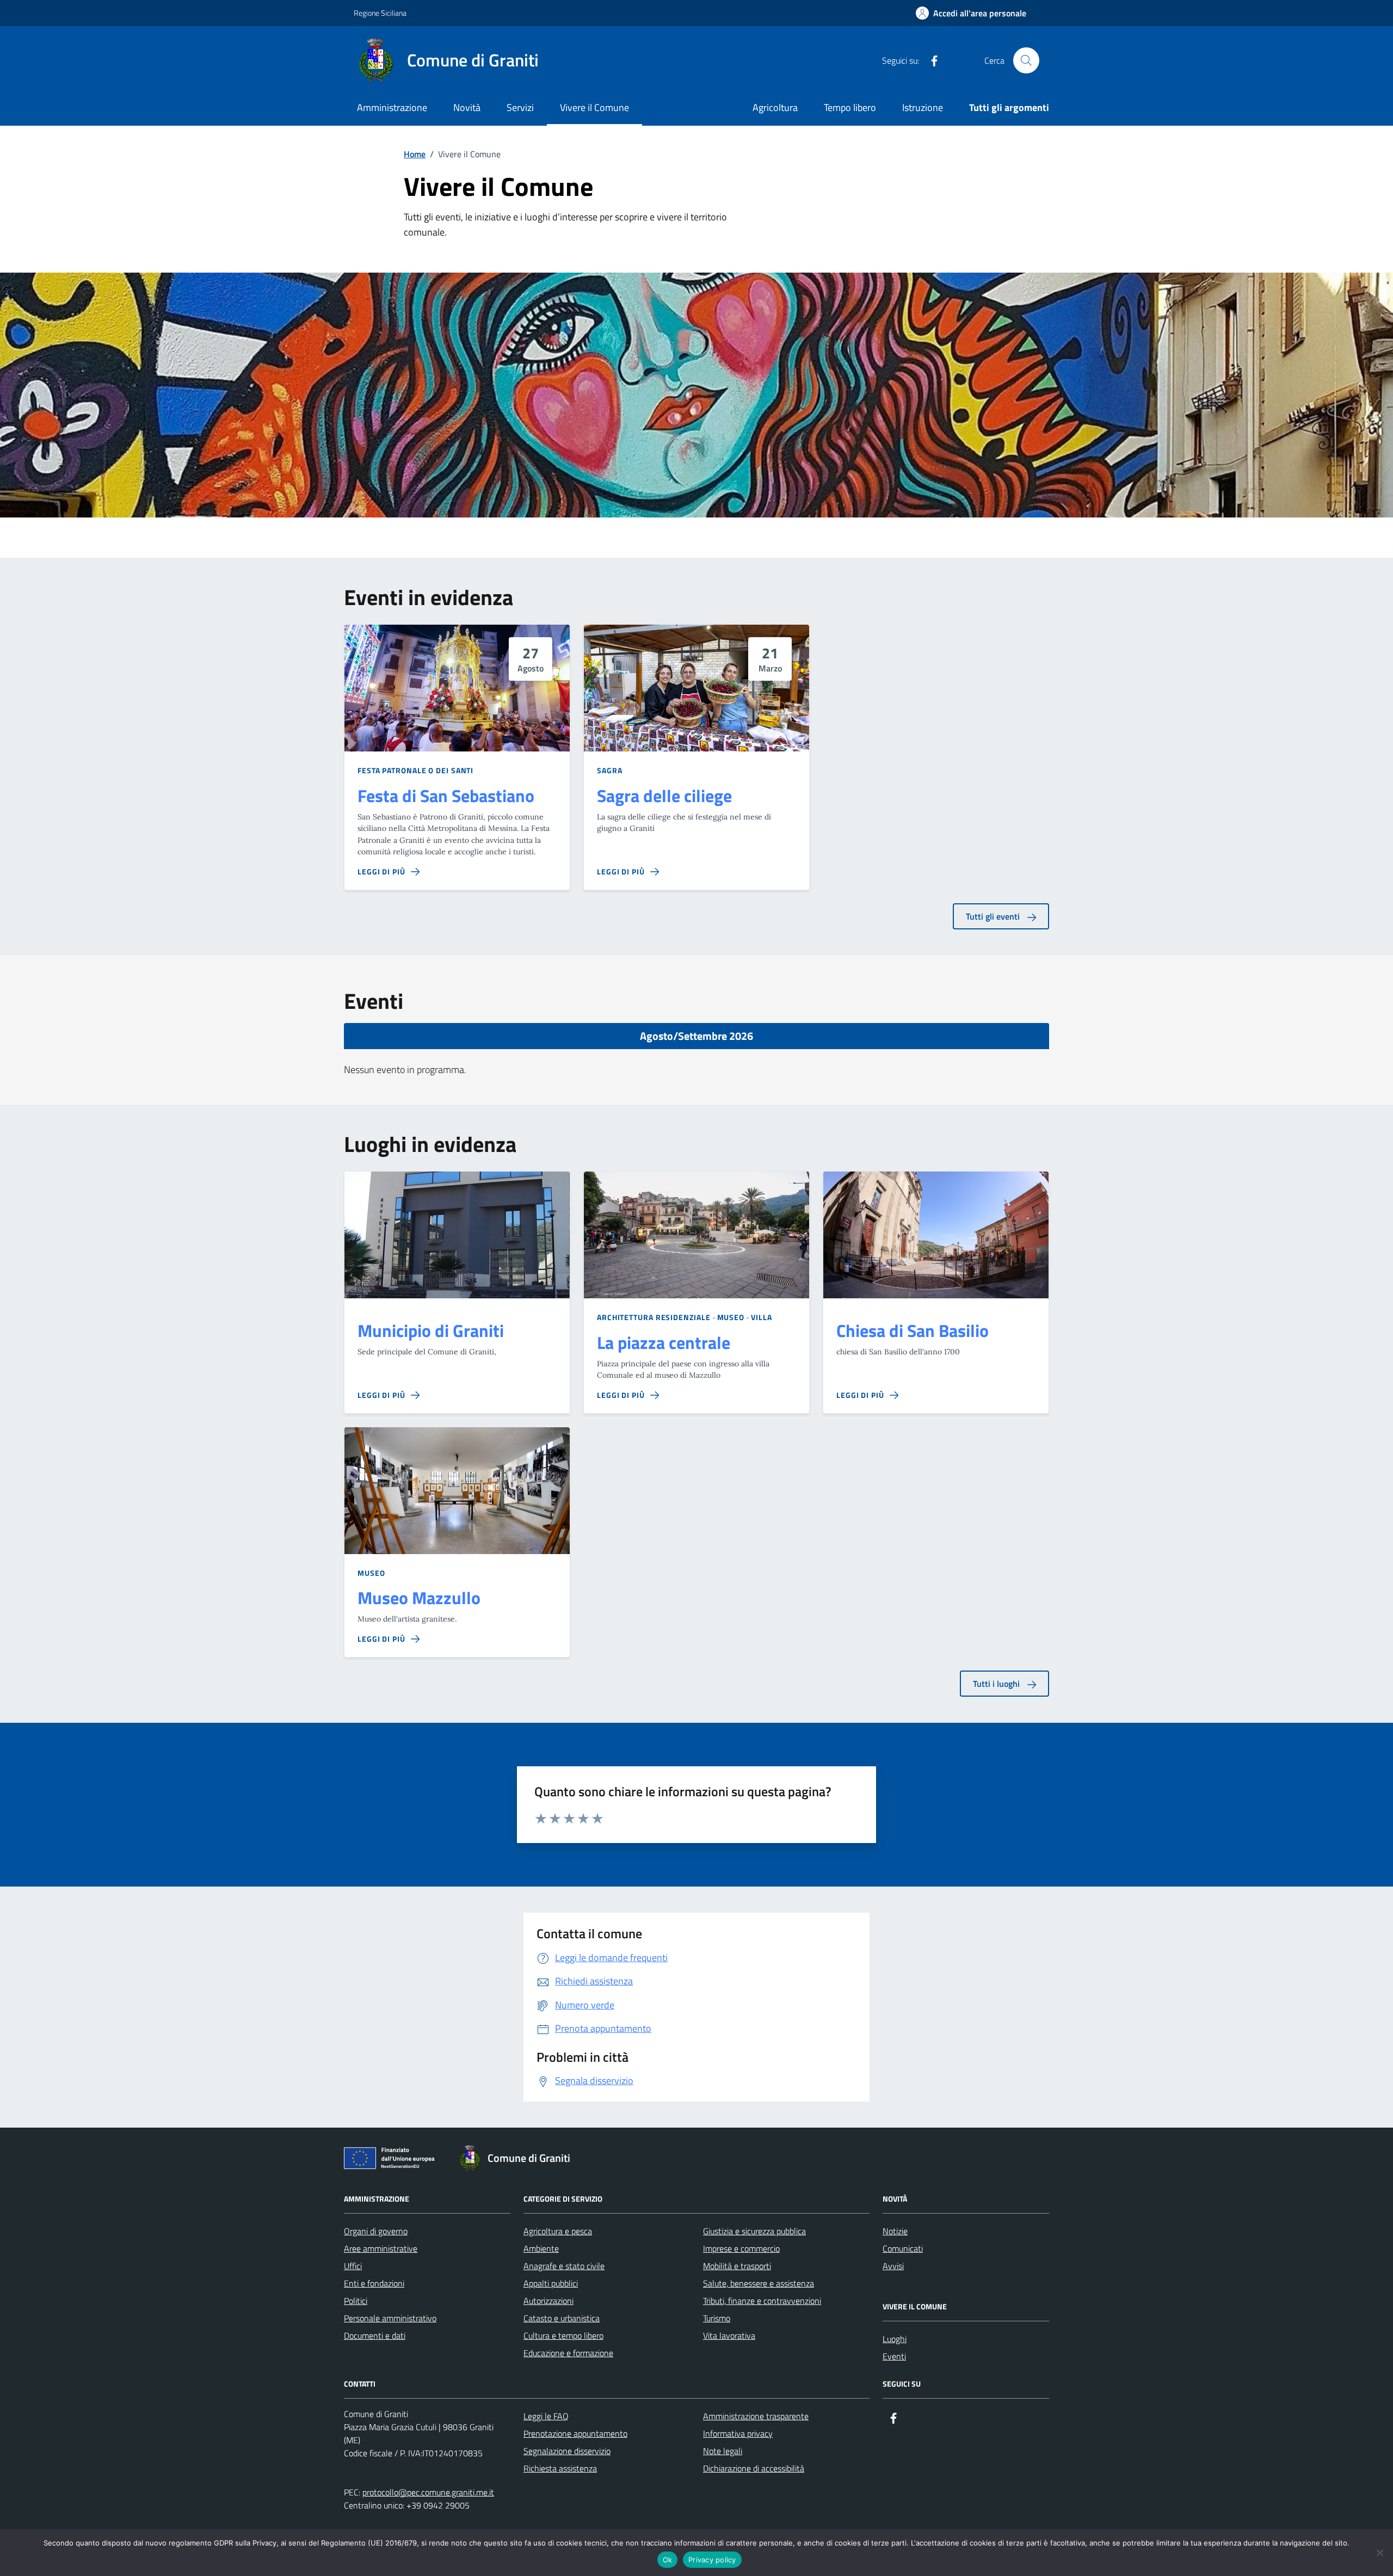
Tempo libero (850, 107)
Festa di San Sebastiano (446, 796)
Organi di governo (376, 2231)
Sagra (610, 770)
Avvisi (893, 2266)
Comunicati (903, 2248)
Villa (762, 1317)
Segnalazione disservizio (567, 2451)
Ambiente (541, 2248)
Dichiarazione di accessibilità (754, 2468)
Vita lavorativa (729, 2335)
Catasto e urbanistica (562, 2318)
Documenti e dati (375, 2335)
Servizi (520, 107)
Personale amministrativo (390, 2318)
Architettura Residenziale (654, 1317)
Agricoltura (775, 107)
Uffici (353, 2266)
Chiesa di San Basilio (913, 1331)
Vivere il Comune (594, 107)
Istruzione (923, 107)
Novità (467, 107)
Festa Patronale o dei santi (415, 770)
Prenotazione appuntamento (575, 2433)
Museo (731, 1317)
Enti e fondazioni (374, 2283)
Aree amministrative (381, 2248)
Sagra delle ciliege (664, 796)
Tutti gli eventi (994, 916)
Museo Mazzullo (419, 1598)
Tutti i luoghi (997, 1684)
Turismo (717, 2318)
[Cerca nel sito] (1026, 60)
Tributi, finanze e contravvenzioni (762, 2301)
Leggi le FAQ (546, 2416)
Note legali (723, 2451)
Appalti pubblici (551, 2283)
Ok (668, 2560)
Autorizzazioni (548, 2301)
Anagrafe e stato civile (564, 2266)
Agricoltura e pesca (558, 2231)
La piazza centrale (664, 1343)
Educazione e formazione (568, 2353)
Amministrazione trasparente (756, 2416)
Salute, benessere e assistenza (759, 2283)
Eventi (894, 2356)
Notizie (895, 2231)
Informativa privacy (738, 2433)
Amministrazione (392, 107)
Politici (356, 2301)
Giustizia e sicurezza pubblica (754, 2231)
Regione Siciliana (380, 13)
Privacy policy (712, 2560)
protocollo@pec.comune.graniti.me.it (428, 2492)
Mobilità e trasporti (737, 2266)
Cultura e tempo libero (563, 2335)
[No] (1379, 2553)
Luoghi (895, 2339)
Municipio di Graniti (431, 1331)
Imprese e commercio (741, 2248)
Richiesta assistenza (560, 2468)
